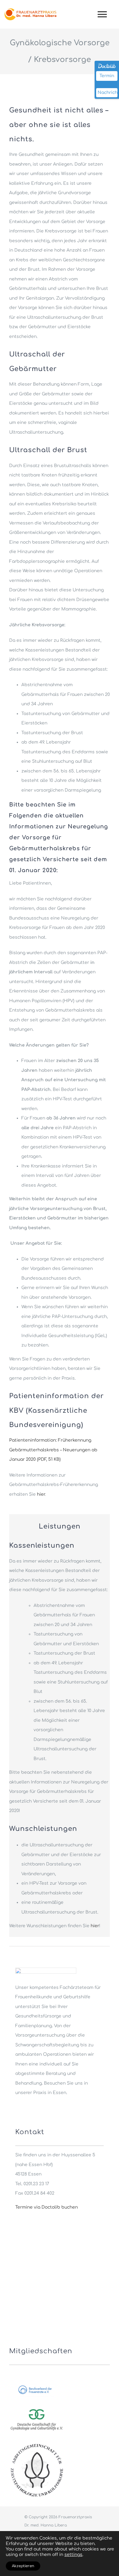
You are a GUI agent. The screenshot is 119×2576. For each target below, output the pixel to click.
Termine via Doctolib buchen (47, 2207)
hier (41, 1494)
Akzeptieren (23, 2566)
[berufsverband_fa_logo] (37, 2385)
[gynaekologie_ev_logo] (37, 2408)
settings (73, 2555)
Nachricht (108, 93)
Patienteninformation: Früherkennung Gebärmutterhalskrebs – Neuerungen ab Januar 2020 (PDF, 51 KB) (53, 1450)
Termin (107, 76)
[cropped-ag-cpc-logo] (37, 2445)
